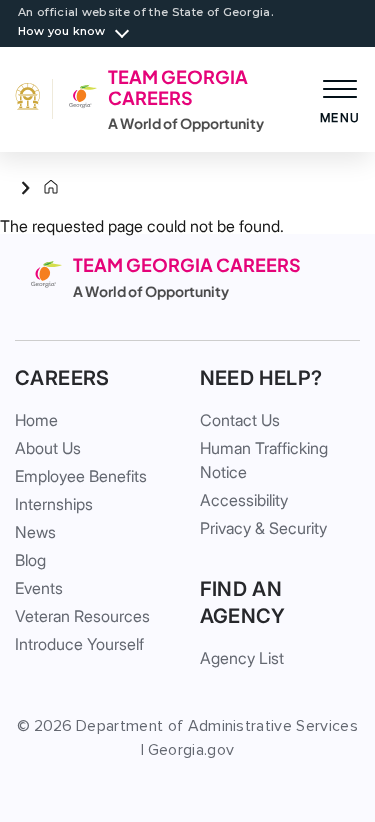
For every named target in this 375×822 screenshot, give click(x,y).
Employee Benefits (81, 476)
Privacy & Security (263, 528)
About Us (48, 448)
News (35, 532)
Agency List (242, 658)
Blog (30, 560)
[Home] (35, 188)
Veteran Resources (82, 616)
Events (39, 588)
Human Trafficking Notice (264, 460)
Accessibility (244, 500)
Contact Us (240, 420)
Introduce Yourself (79, 644)
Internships (54, 504)
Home (36, 420)
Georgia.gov (191, 750)
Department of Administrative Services (217, 726)
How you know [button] (62, 31)
